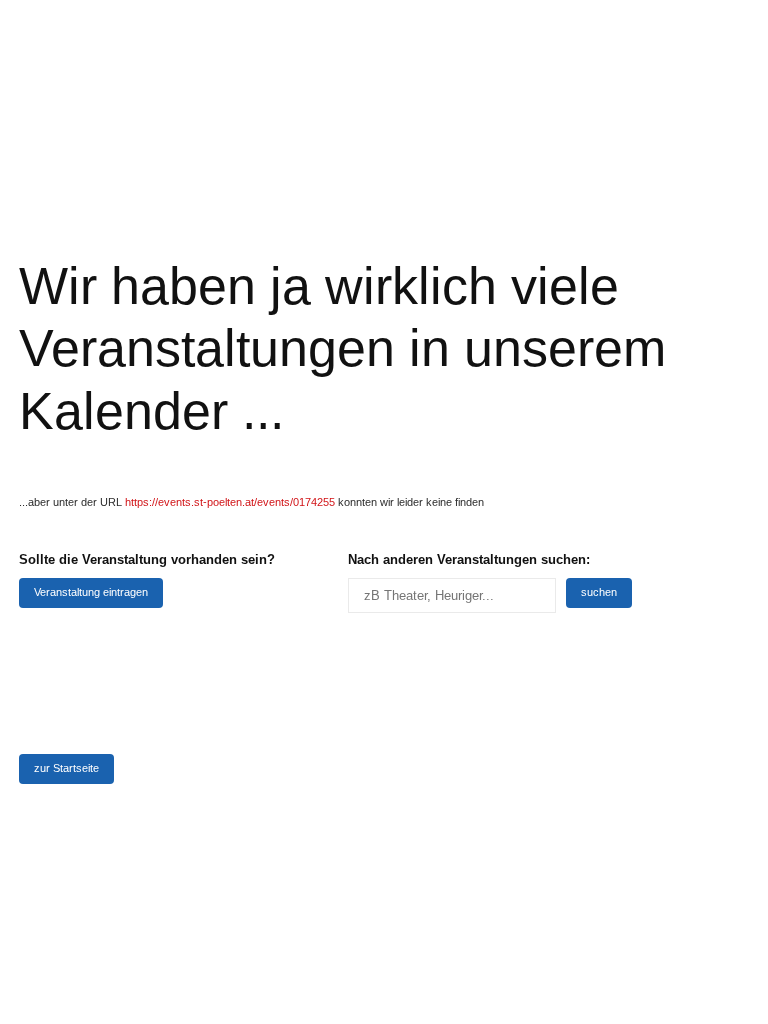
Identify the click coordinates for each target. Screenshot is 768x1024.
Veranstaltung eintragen (91, 592)
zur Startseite (66, 768)
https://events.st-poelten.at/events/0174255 (230, 502)
